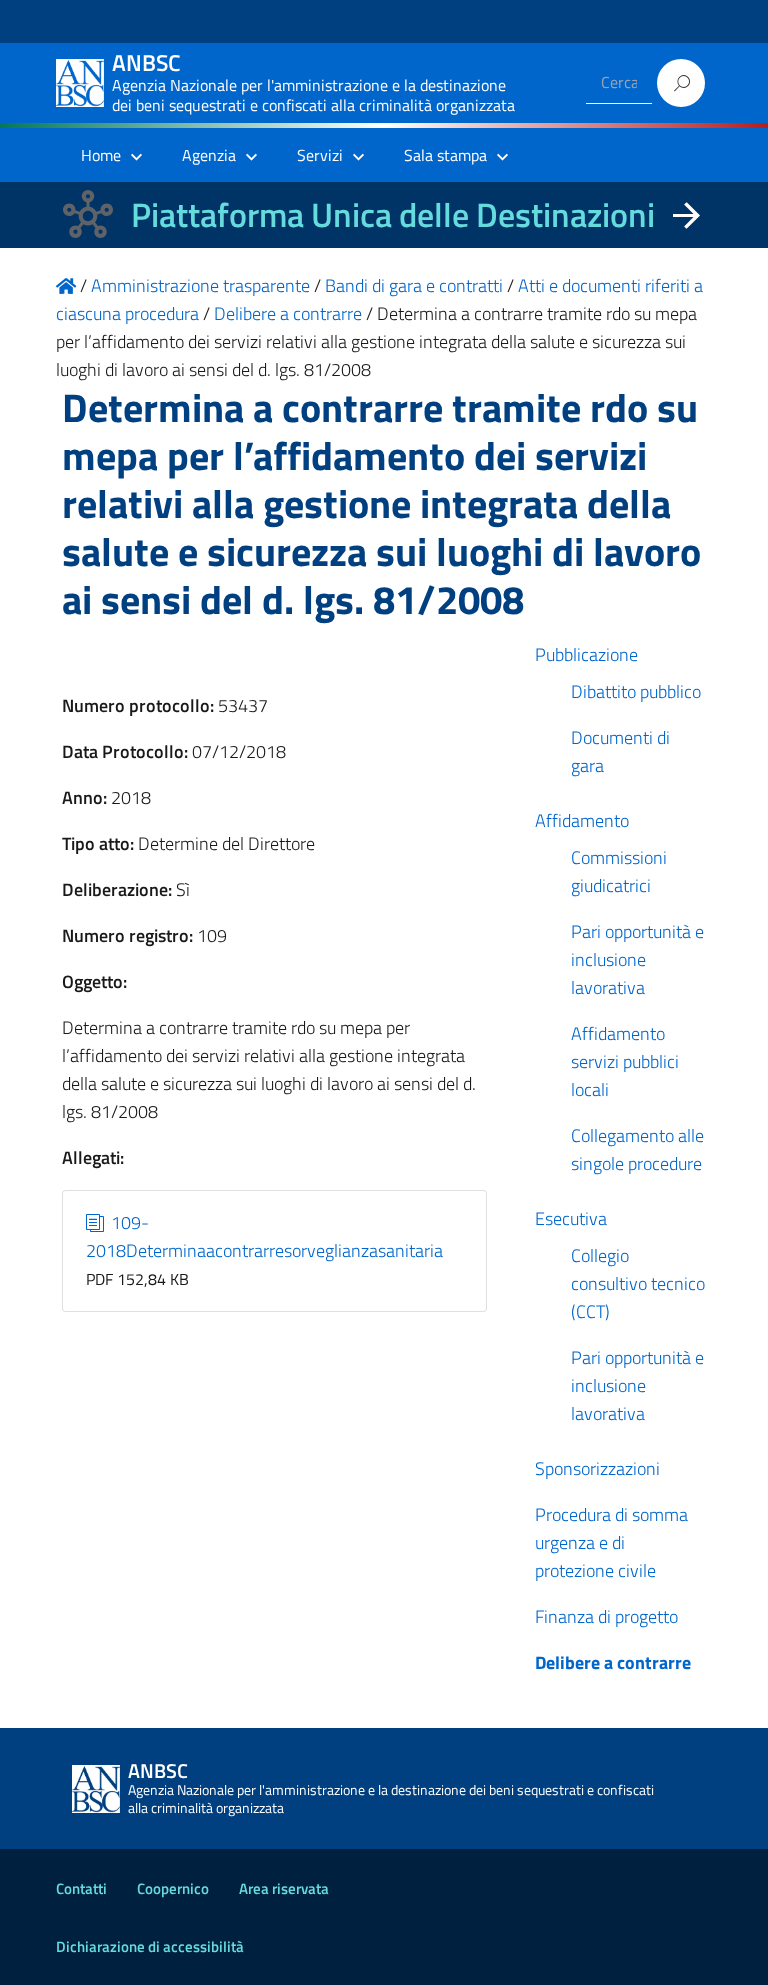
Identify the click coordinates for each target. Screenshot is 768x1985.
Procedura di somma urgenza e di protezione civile (611, 1542)
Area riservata (284, 1888)
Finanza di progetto (606, 1616)
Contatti (81, 1888)
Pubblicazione (586, 654)
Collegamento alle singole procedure (637, 1149)
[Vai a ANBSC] (66, 285)
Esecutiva (571, 1218)
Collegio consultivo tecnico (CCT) (638, 1283)
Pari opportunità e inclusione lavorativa (637, 959)
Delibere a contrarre (613, 1662)
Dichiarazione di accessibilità (150, 1946)
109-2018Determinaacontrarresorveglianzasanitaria (264, 1236)
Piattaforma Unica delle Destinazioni (393, 214)
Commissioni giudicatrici (619, 871)
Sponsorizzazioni (597, 1468)
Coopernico (173, 1888)
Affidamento (582, 820)
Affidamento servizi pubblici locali (625, 1061)
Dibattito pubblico (636, 691)
